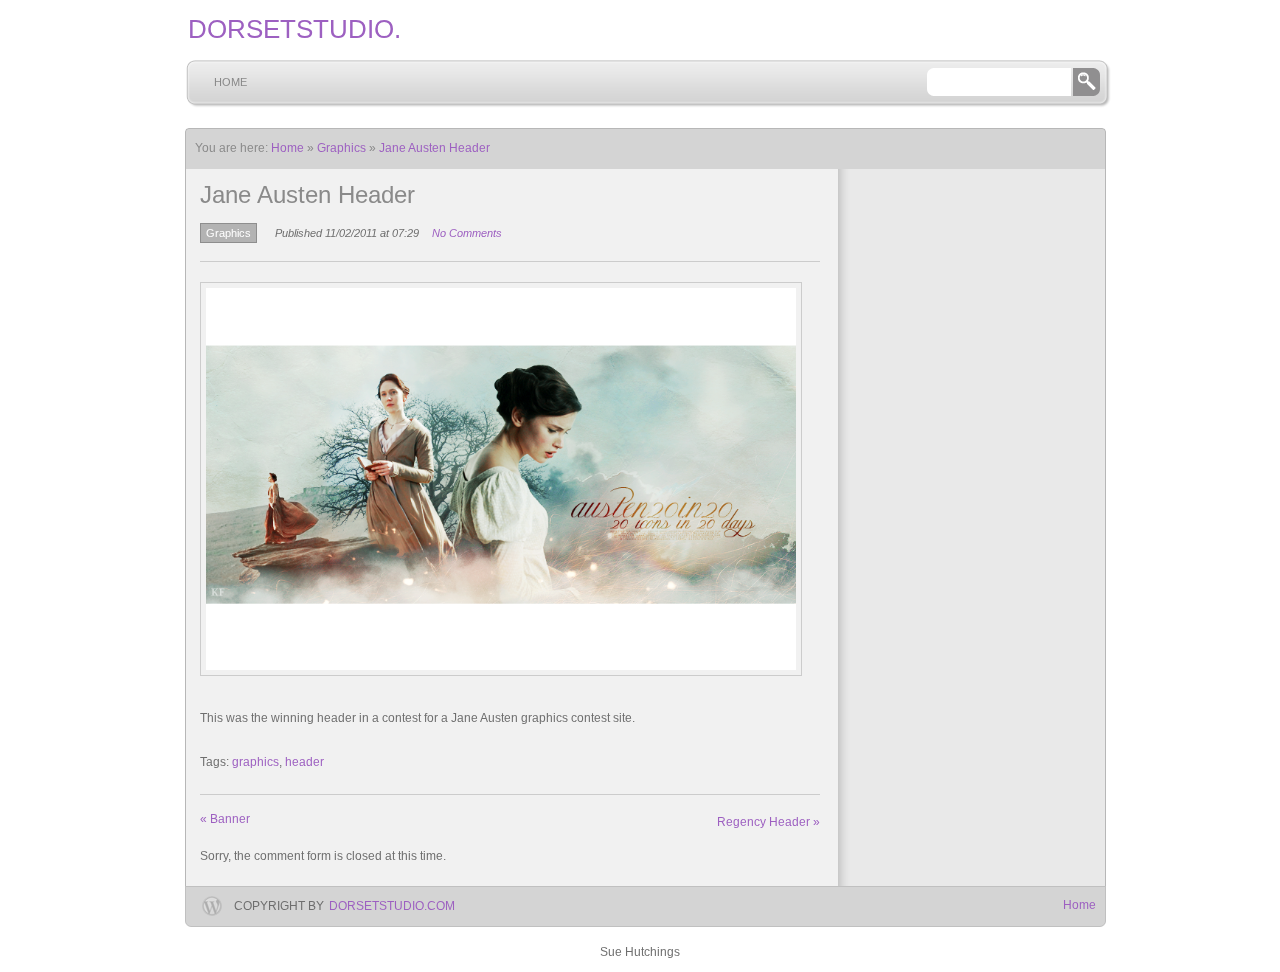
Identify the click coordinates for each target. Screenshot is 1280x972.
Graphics (341, 148)
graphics (255, 762)
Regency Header (768, 822)
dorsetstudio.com (392, 906)
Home (230, 82)
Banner (225, 819)
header (304, 762)
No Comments (467, 233)
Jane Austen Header (434, 148)
